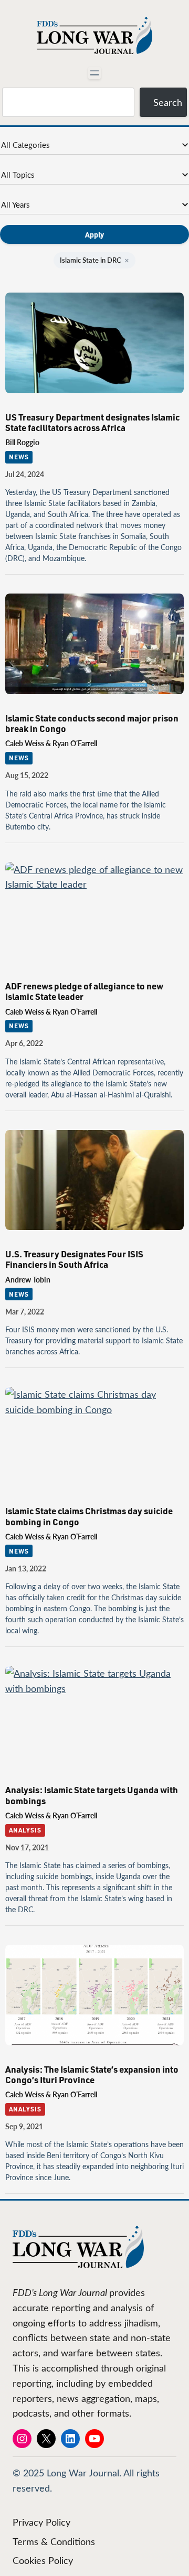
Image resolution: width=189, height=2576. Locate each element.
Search (168, 102)
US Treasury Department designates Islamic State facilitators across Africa (92, 422)
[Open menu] (94, 73)
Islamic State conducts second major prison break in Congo (92, 723)
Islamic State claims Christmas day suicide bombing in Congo (89, 1516)
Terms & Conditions (54, 2541)
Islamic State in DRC (94, 260)
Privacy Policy (41, 2522)
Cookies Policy (43, 2560)
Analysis (25, 1830)
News (19, 457)
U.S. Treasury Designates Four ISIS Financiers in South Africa (74, 1259)
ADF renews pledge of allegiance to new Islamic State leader (84, 991)
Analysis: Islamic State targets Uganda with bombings (92, 1795)
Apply (94, 234)
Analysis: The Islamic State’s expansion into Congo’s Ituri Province (92, 2074)
